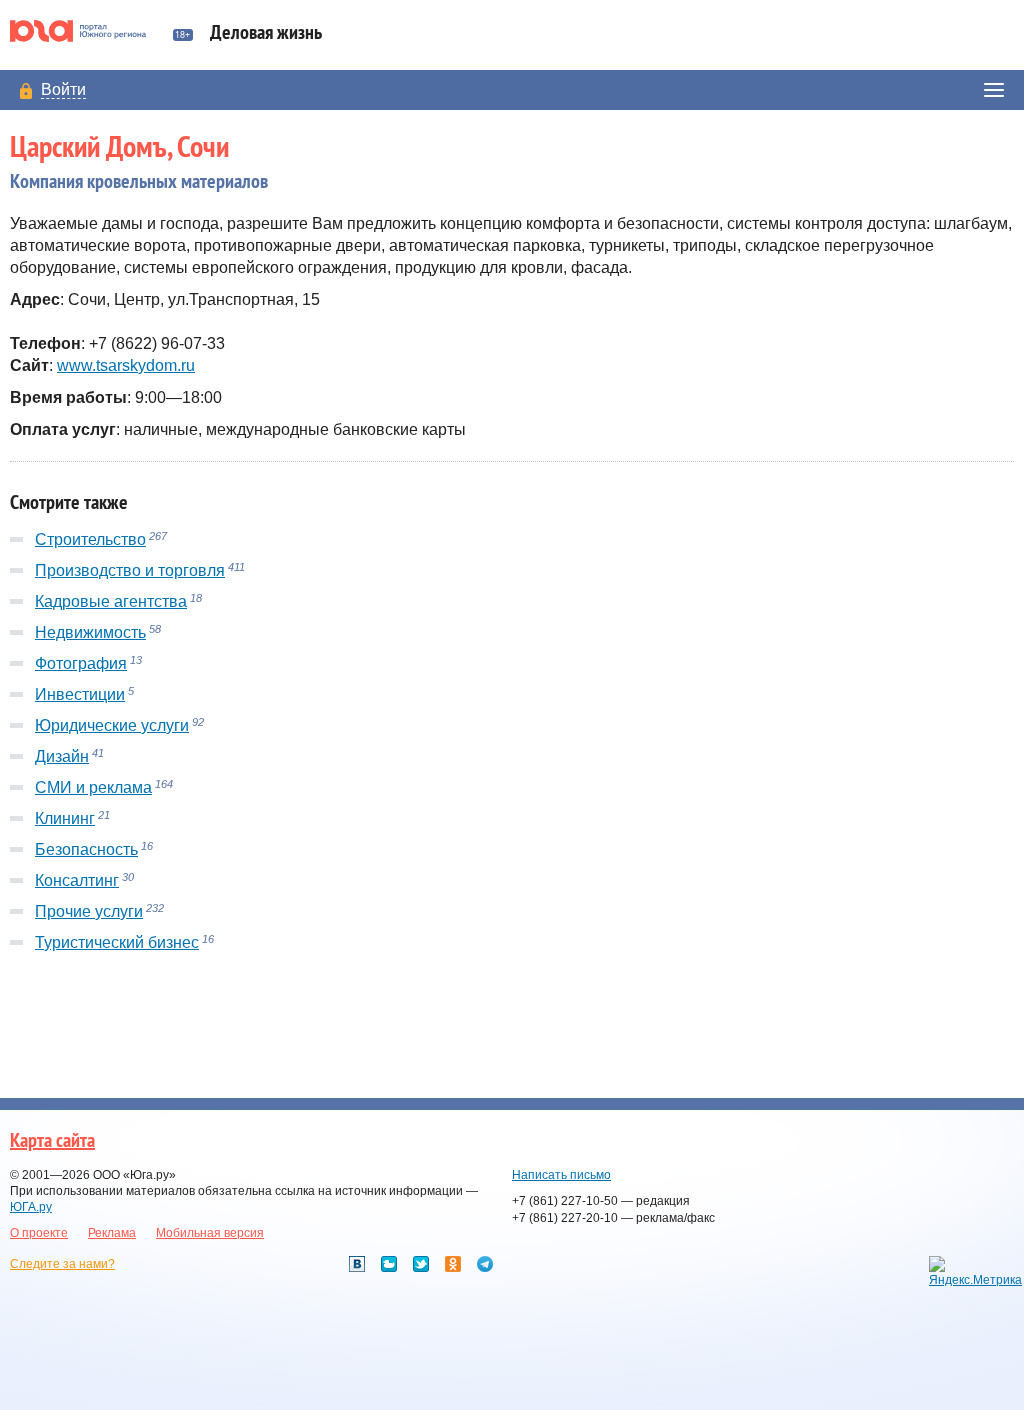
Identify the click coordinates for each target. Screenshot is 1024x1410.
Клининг (65, 818)
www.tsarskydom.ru (126, 365)
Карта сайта (52, 1141)
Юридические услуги (112, 725)
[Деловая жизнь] (86, 31)
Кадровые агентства (111, 601)
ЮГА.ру (31, 1207)
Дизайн (62, 756)
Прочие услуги (89, 911)
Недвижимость (90, 632)
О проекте (39, 1233)
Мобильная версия (210, 1233)
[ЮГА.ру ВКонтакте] (357, 1264)
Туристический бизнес (117, 942)
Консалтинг (77, 880)
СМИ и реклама (93, 787)
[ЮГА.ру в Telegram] (485, 1264)
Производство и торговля (130, 570)
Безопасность (86, 849)
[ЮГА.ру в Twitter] (421, 1264)
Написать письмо (561, 1175)
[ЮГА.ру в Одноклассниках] (453, 1264)
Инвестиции (80, 694)
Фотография (81, 663)
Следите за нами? (62, 1264)
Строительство (90, 539)
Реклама (112, 1233)
